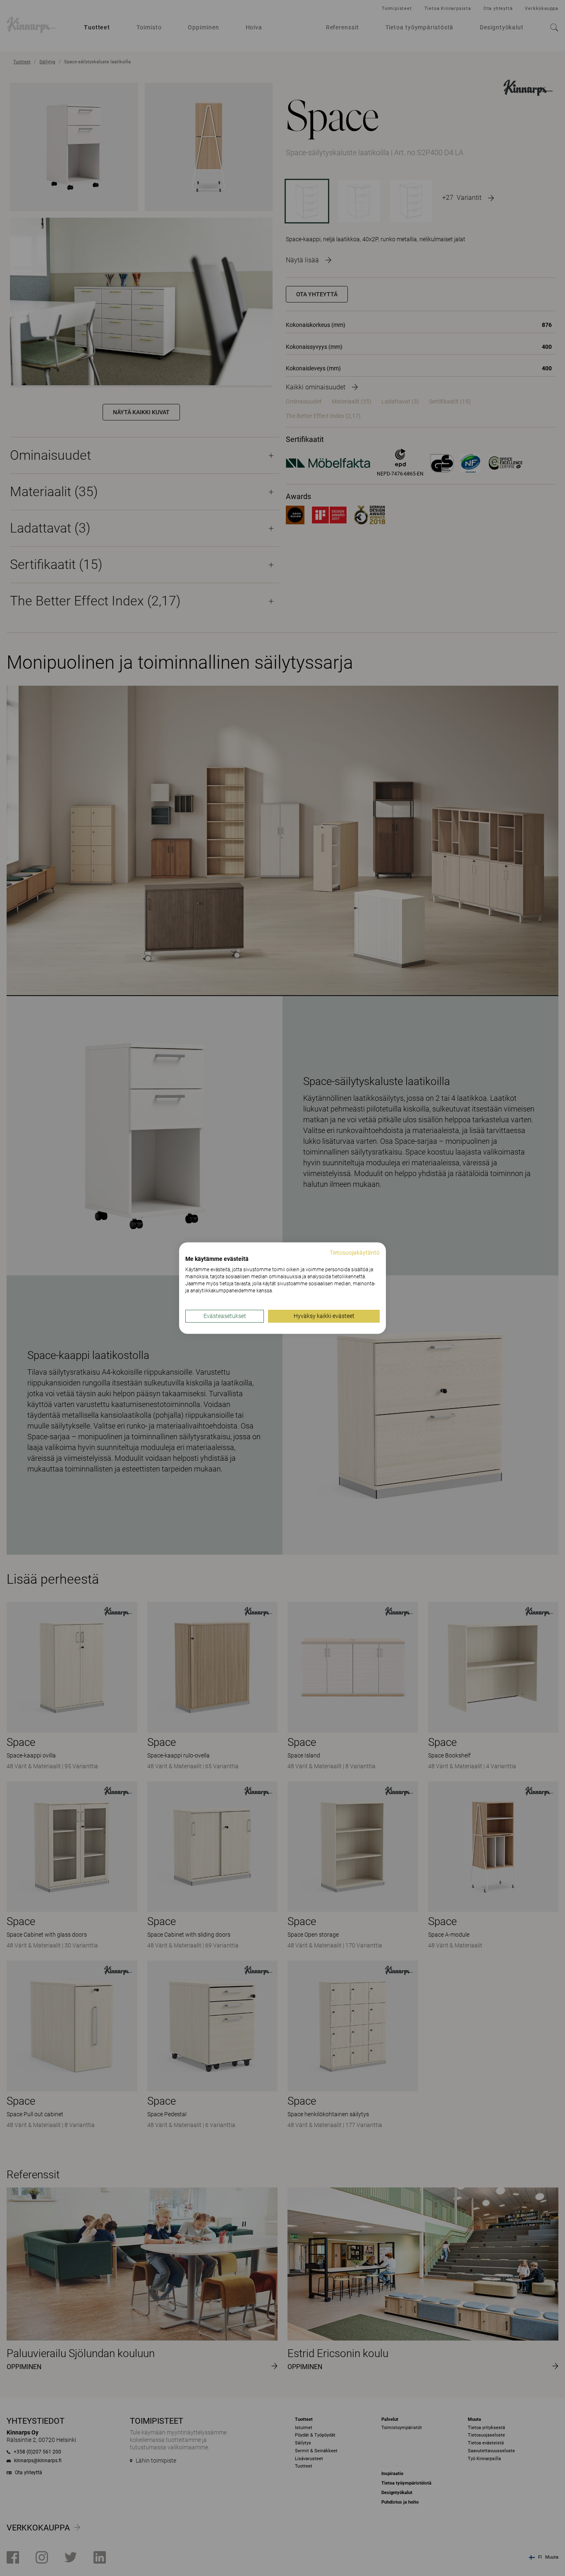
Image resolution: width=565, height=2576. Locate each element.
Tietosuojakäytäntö (355, 1253)
